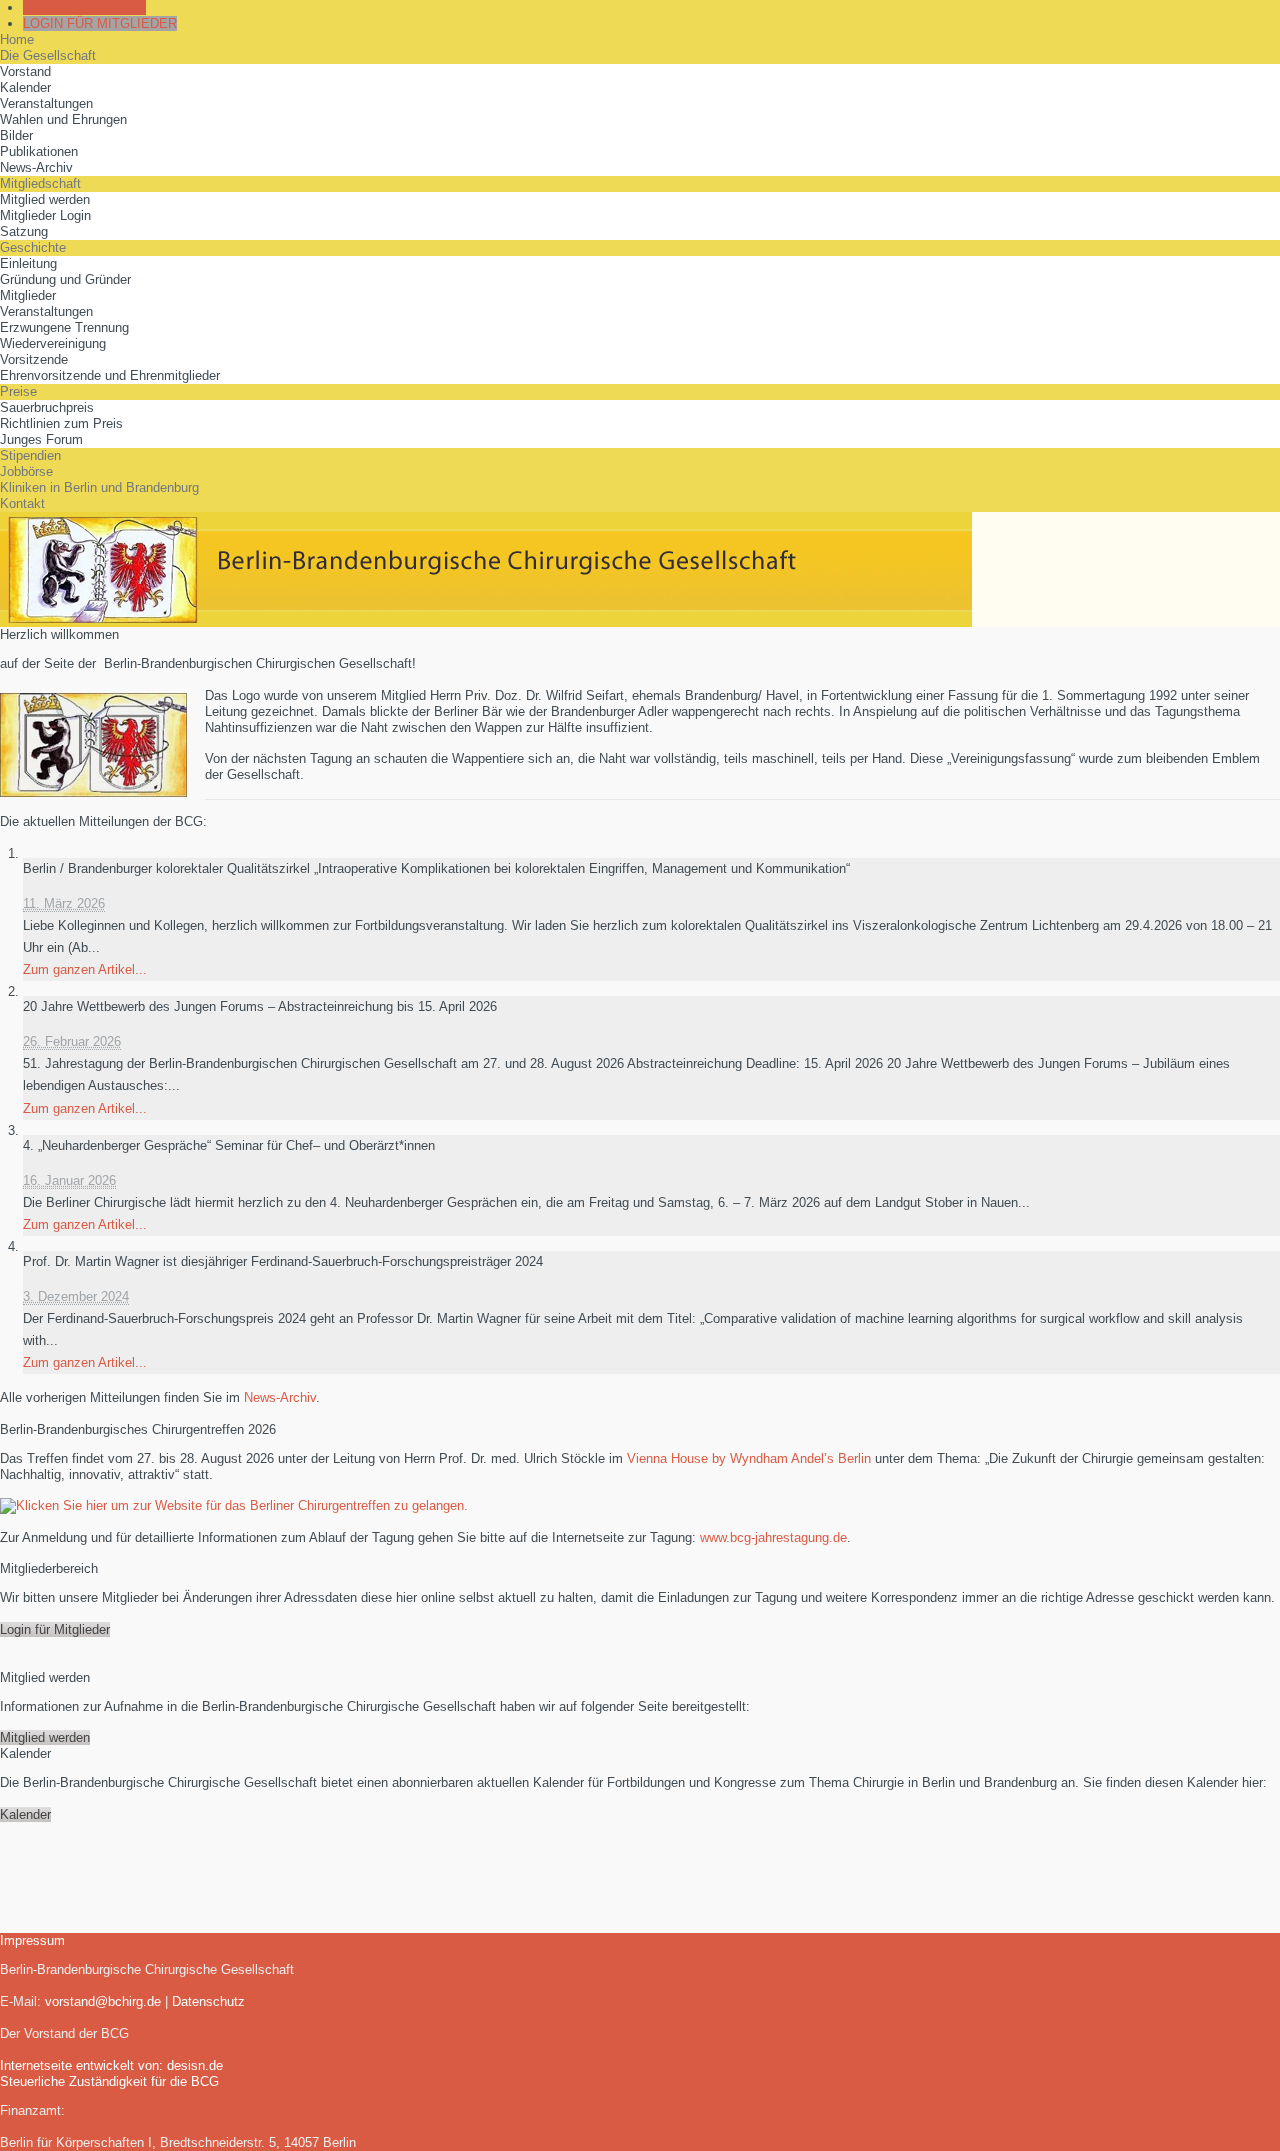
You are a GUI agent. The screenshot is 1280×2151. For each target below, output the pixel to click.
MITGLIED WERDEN (84, 7)
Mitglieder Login (45, 215)
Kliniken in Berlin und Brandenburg (99, 487)
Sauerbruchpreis (47, 407)
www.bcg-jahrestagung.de (773, 1537)
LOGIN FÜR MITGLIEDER (100, 23)
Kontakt (22, 503)
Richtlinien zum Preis (61, 423)
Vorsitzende (34, 359)
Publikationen (39, 151)
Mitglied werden (45, 199)
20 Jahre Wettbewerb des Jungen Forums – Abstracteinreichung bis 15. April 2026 (260, 1006)
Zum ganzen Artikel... (85, 969)
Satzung (24, 231)
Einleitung (28, 263)
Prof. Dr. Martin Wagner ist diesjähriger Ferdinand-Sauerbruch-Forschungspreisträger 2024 (283, 1261)
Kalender (25, 87)
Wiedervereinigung (53, 343)
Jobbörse (26, 471)
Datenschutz (208, 2001)
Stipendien (30, 455)
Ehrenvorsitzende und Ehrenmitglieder (110, 375)
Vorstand (25, 71)
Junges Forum (41, 439)
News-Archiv (36, 167)
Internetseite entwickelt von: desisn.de (111, 2065)
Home (17, 39)
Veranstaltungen (46, 103)
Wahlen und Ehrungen (63, 119)
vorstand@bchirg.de (103, 2001)
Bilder (16, 135)
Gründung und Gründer (65, 279)
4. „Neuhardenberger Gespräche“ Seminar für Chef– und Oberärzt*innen (229, 1145)
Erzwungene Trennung (64, 327)
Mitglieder (28, 295)
